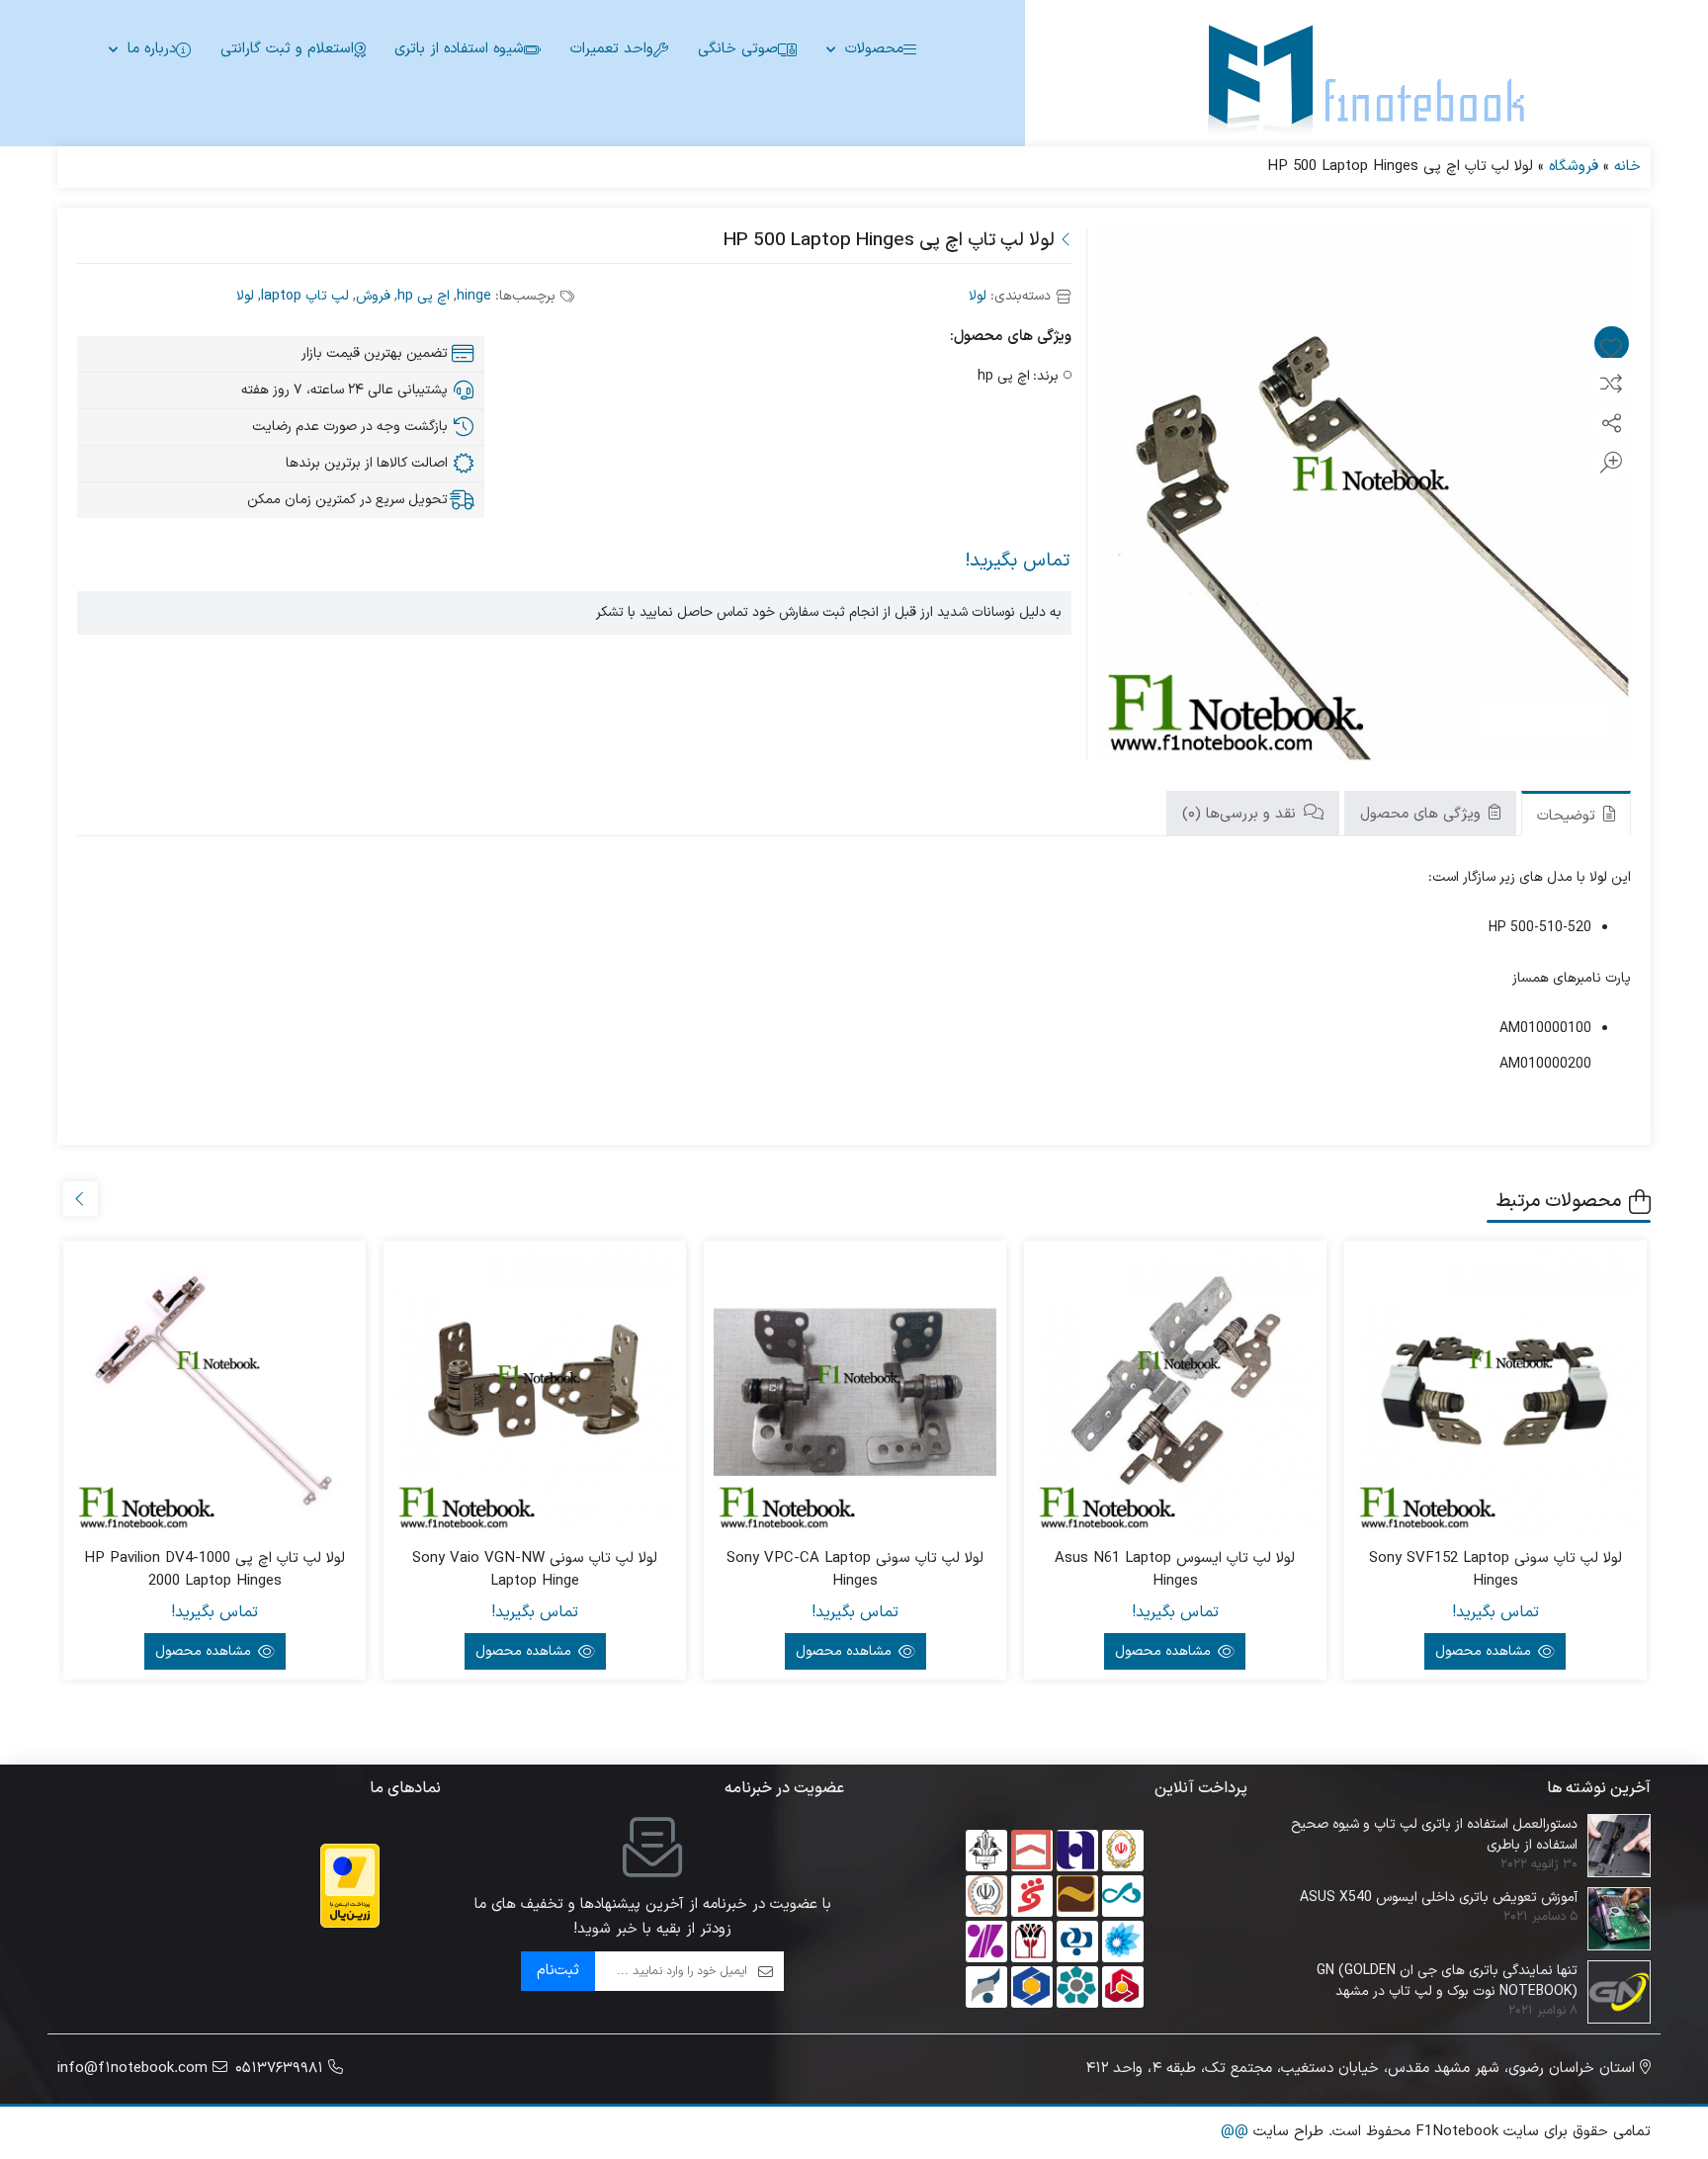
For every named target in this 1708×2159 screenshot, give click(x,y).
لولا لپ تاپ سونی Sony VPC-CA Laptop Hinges (855, 1570)
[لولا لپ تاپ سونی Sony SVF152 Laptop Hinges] (1495, 1392)
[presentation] (81, 1199)
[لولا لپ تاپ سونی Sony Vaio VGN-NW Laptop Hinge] (535, 1392)
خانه (1627, 167)
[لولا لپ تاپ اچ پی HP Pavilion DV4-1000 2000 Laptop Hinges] (214, 1392)
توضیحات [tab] (1569, 816)
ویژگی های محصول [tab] (1423, 814)
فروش (373, 296)
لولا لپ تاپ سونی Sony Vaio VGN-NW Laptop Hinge (535, 1570)
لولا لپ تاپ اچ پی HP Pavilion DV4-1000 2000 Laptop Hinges (214, 1570)
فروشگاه (1574, 167)
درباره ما (152, 49)
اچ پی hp (424, 296)
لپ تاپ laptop (305, 296)
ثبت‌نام (558, 1971)
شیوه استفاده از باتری (459, 49)
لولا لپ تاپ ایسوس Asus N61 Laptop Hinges (1175, 1570)
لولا (978, 296)
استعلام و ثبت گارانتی (287, 49)
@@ (1235, 2132)
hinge (474, 296)
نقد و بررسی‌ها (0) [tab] (1241, 814)
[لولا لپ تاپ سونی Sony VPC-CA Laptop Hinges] (855, 1392)
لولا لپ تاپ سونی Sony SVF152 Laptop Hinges (1495, 1570)
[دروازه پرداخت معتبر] (350, 1886)
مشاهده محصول (1485, 1651)
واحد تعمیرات (612, 49)
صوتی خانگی (738, 49)
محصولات (874, 49)
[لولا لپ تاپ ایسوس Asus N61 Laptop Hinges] (1175, 1392)
